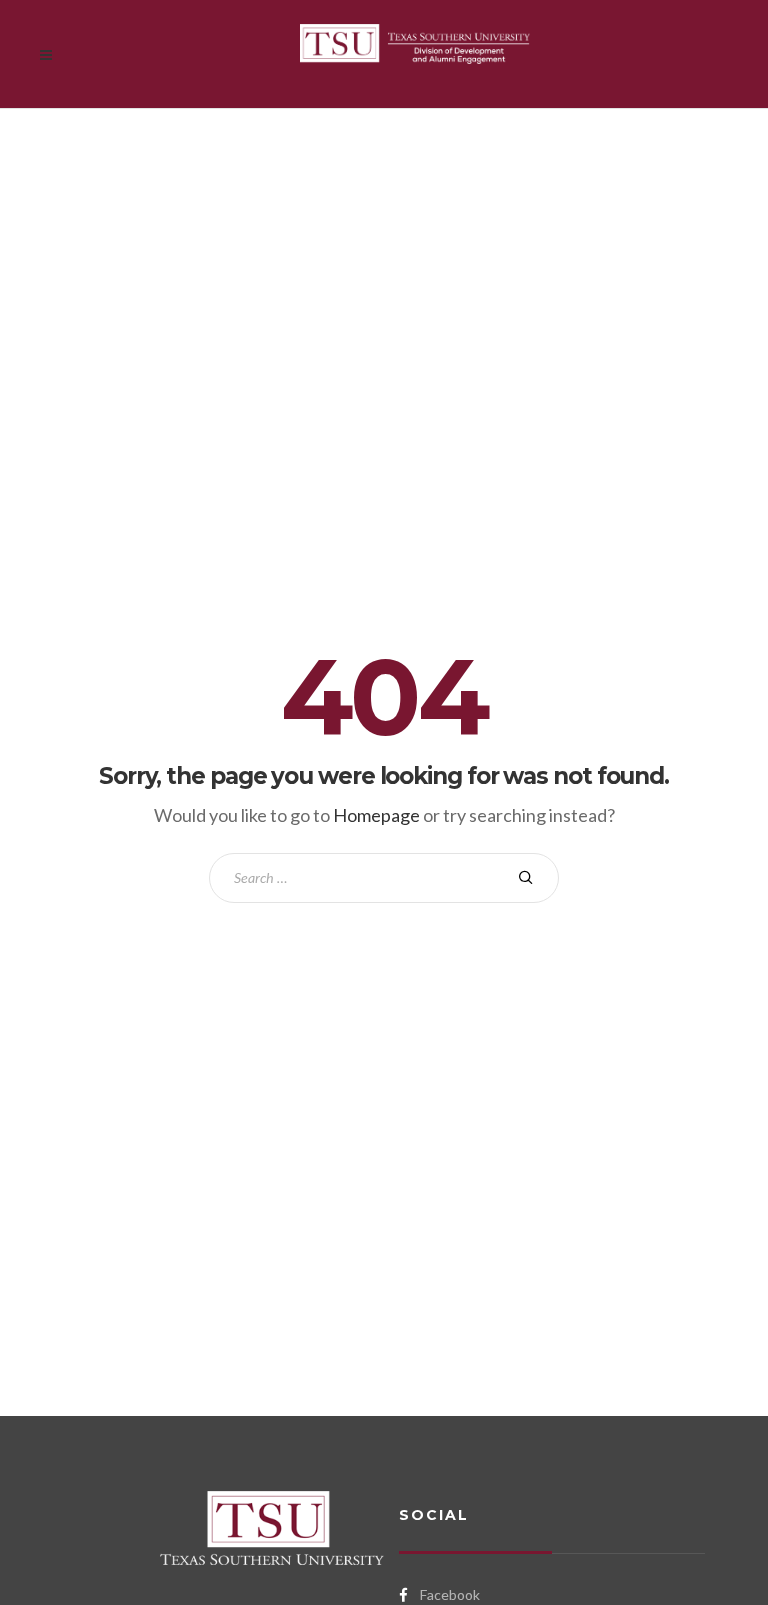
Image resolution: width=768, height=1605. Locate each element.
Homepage (376, 815)
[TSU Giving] (415, 54)
